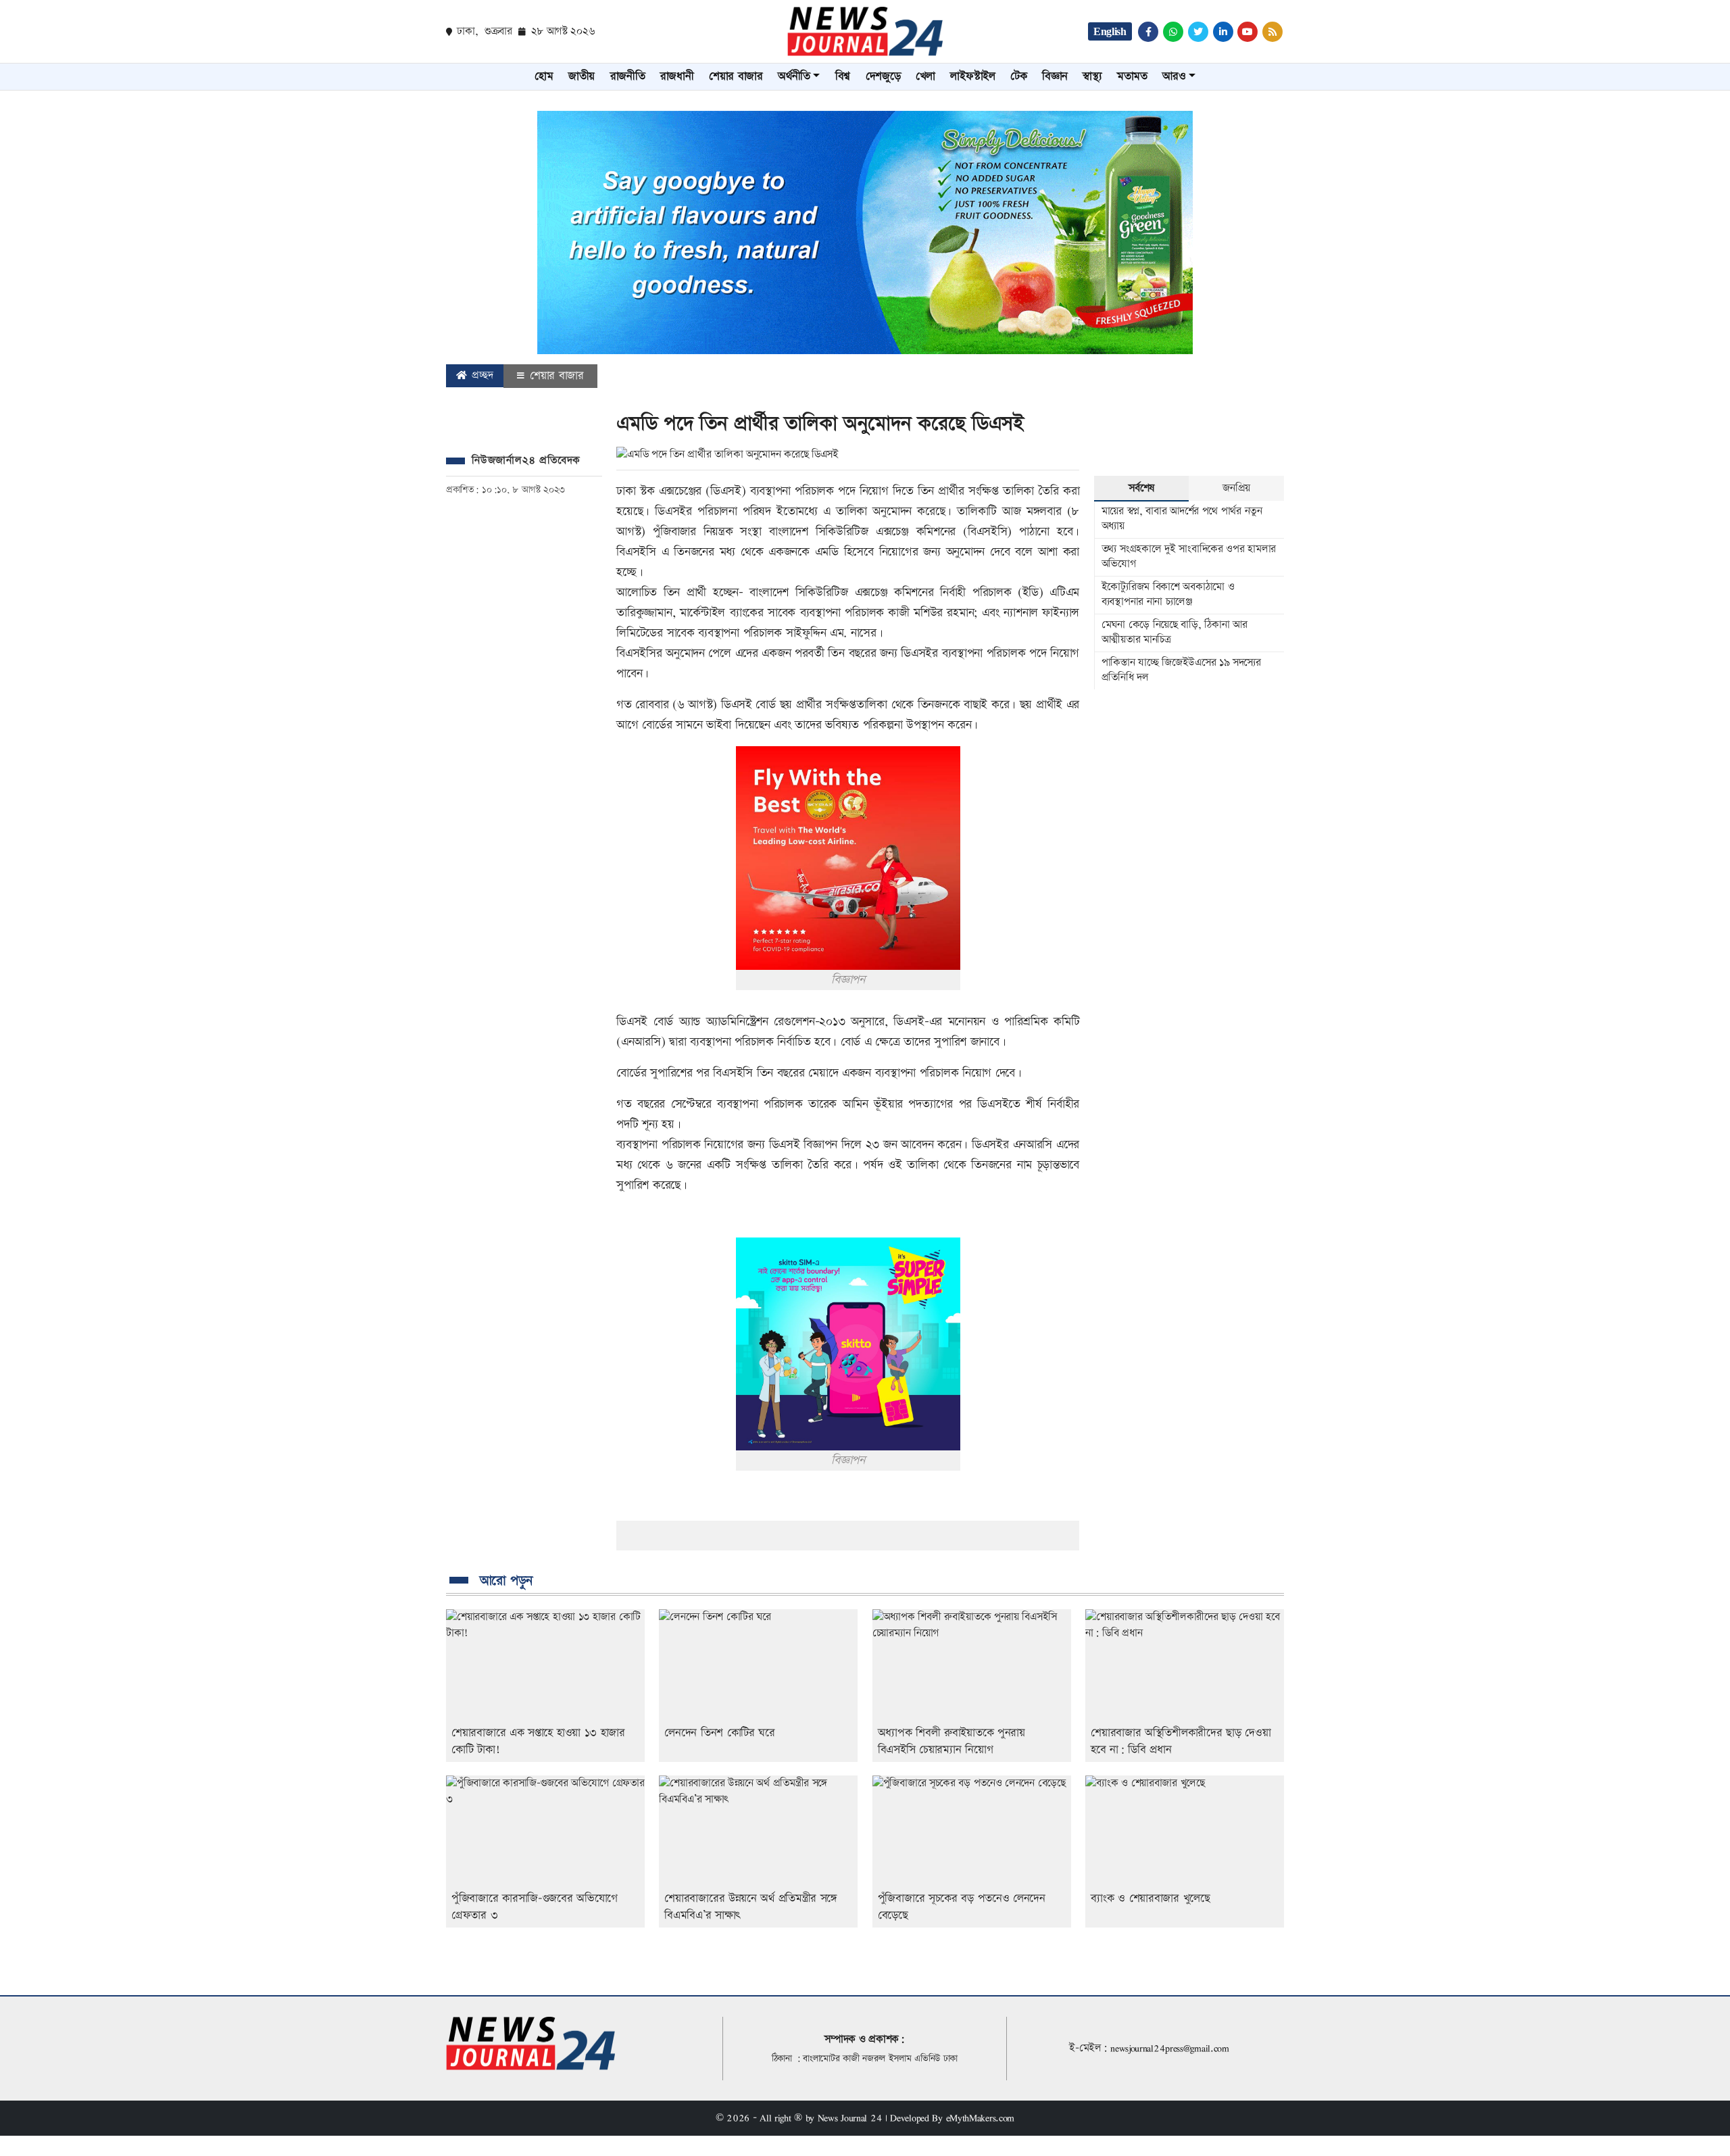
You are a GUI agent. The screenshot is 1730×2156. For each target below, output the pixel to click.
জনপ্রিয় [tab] (1236, 488)
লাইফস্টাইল (972, 76)
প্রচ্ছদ (481, 375)
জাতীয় (582, 76)
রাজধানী (677, 76)
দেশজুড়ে (883, 76)
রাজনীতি (628, 76)
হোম (544, 76)
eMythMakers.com (981, 2118)
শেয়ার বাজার (736, 76)
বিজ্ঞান (1055, 76)
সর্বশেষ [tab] (1141, 488)
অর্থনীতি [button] (794, 76)
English (1110, 31)
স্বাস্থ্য (1092, 76)
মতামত (1132, 76)
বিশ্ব (843, 76)
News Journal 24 (850, 2118)
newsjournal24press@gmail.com (1170, 2048)
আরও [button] (1174, 76)
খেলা (925, 76)
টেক (1018, 76)
